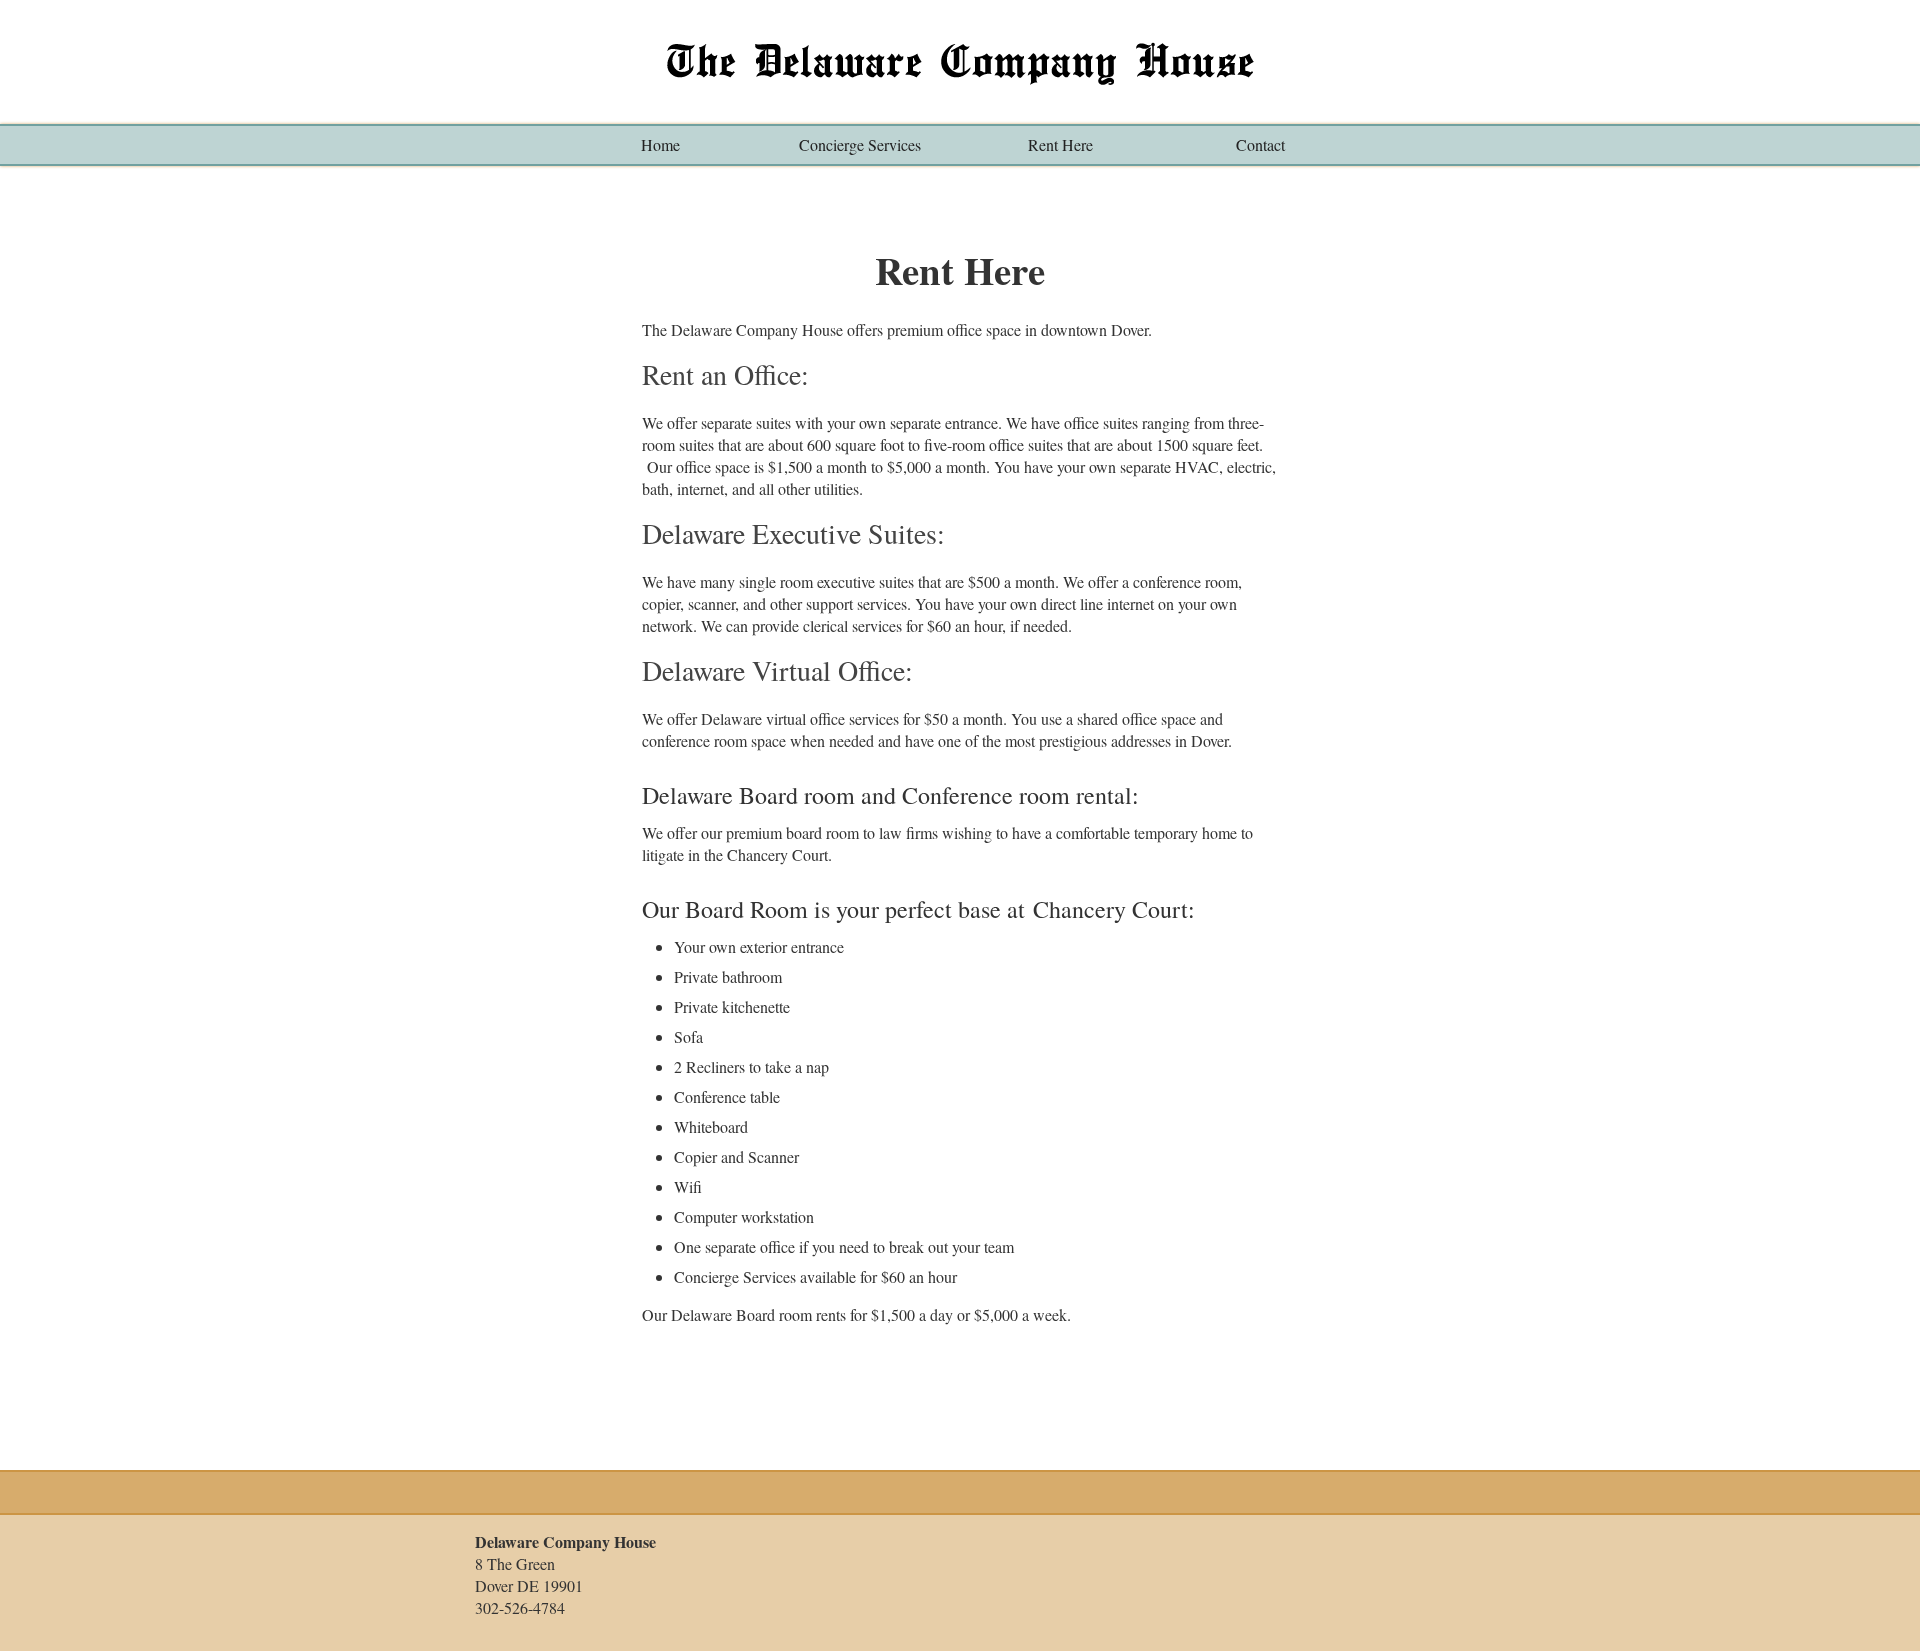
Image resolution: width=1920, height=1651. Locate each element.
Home (660, 144)
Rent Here (1060, 144)
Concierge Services (860, 144)
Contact (1260, 144)
